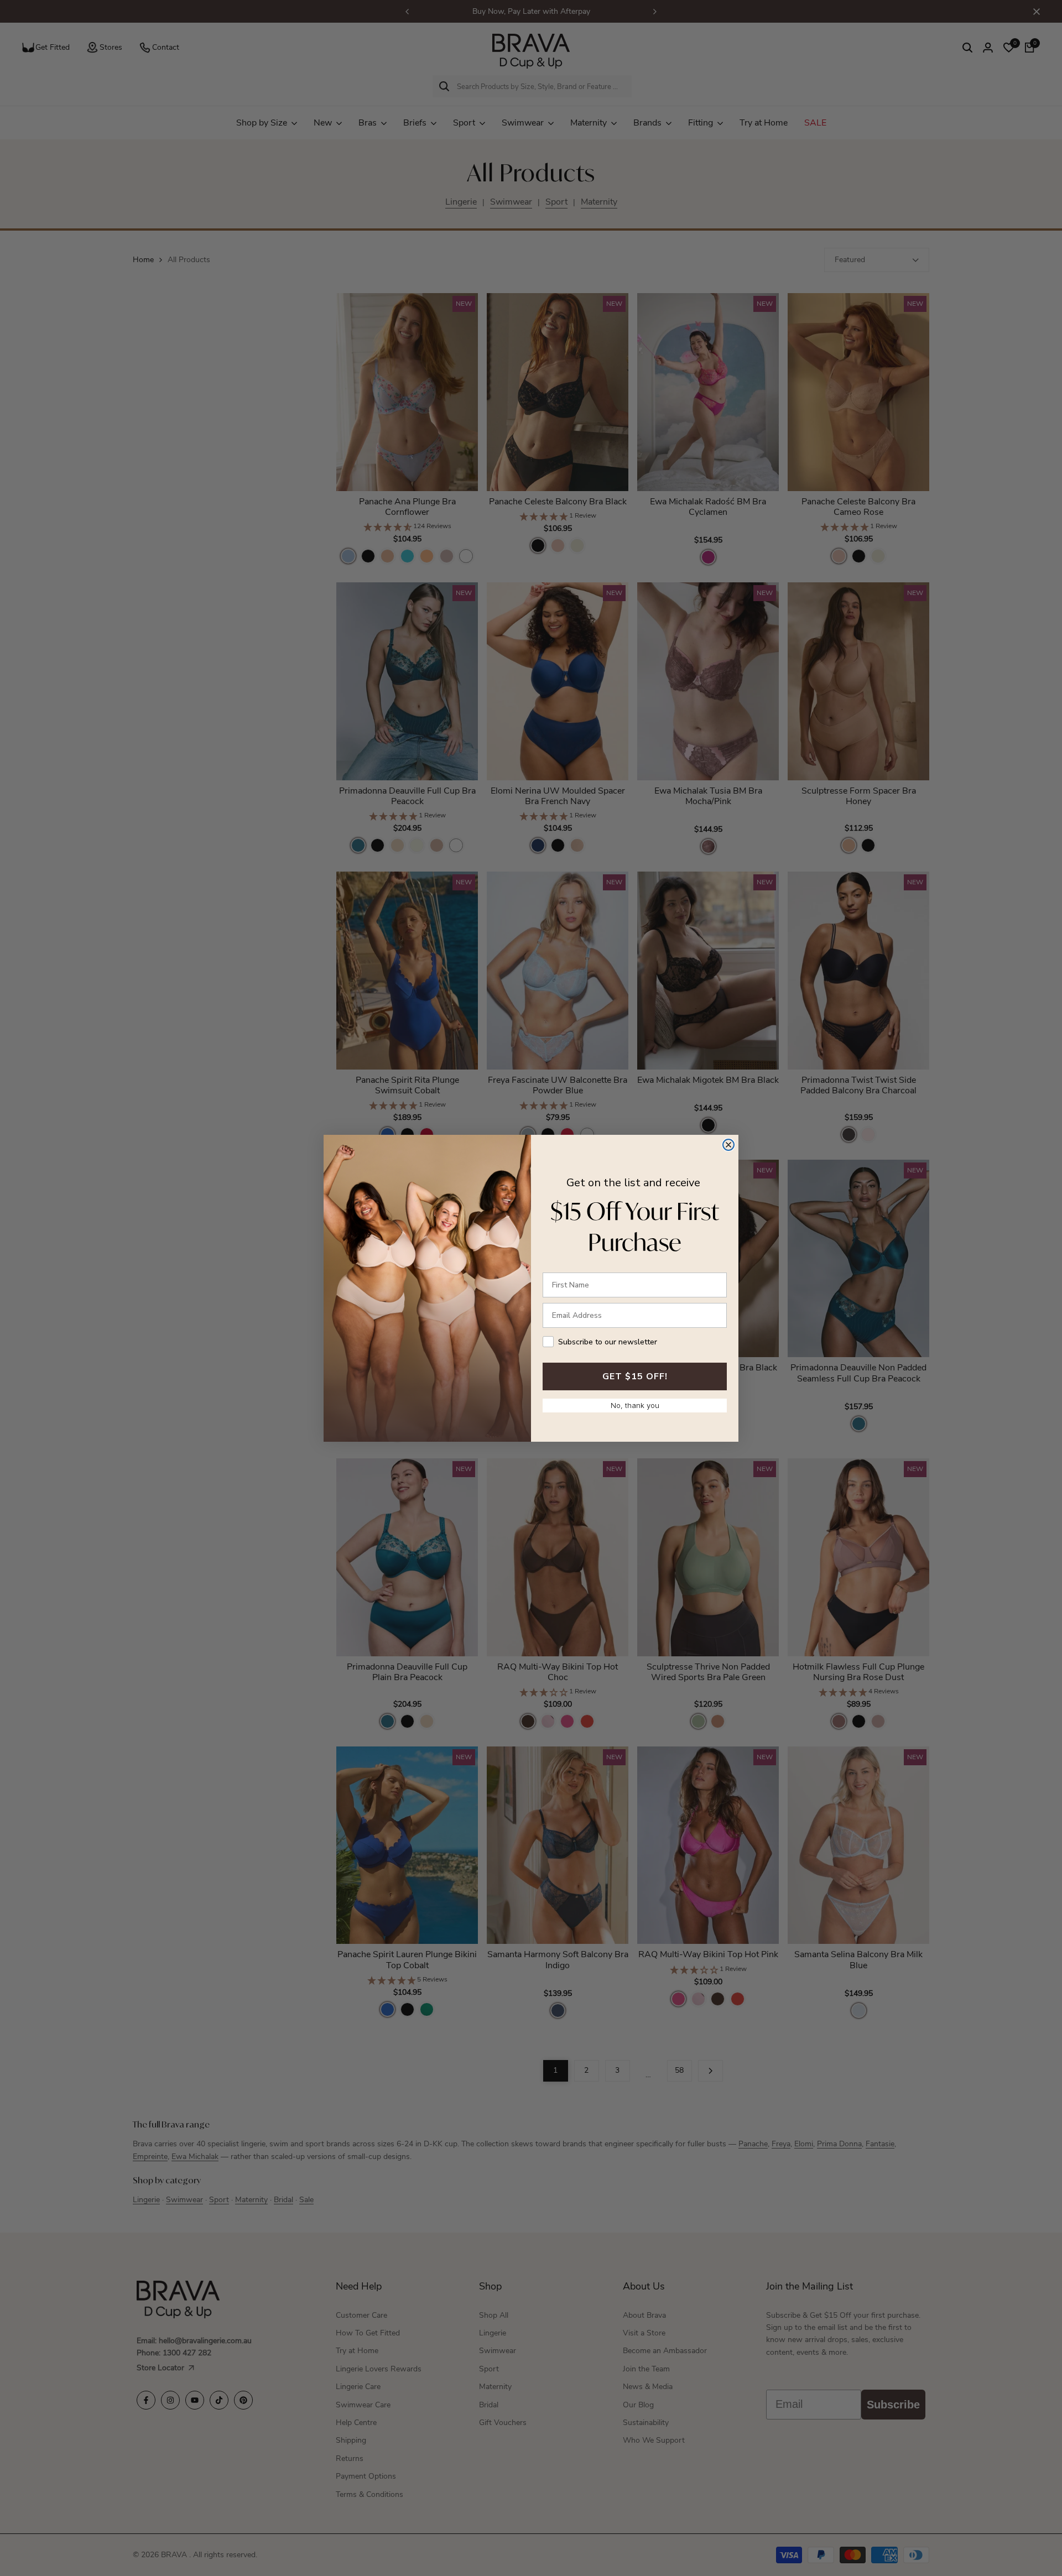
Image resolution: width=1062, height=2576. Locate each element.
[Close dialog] (728, 1145)
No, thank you (635, 1405)
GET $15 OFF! (635, 1376)
